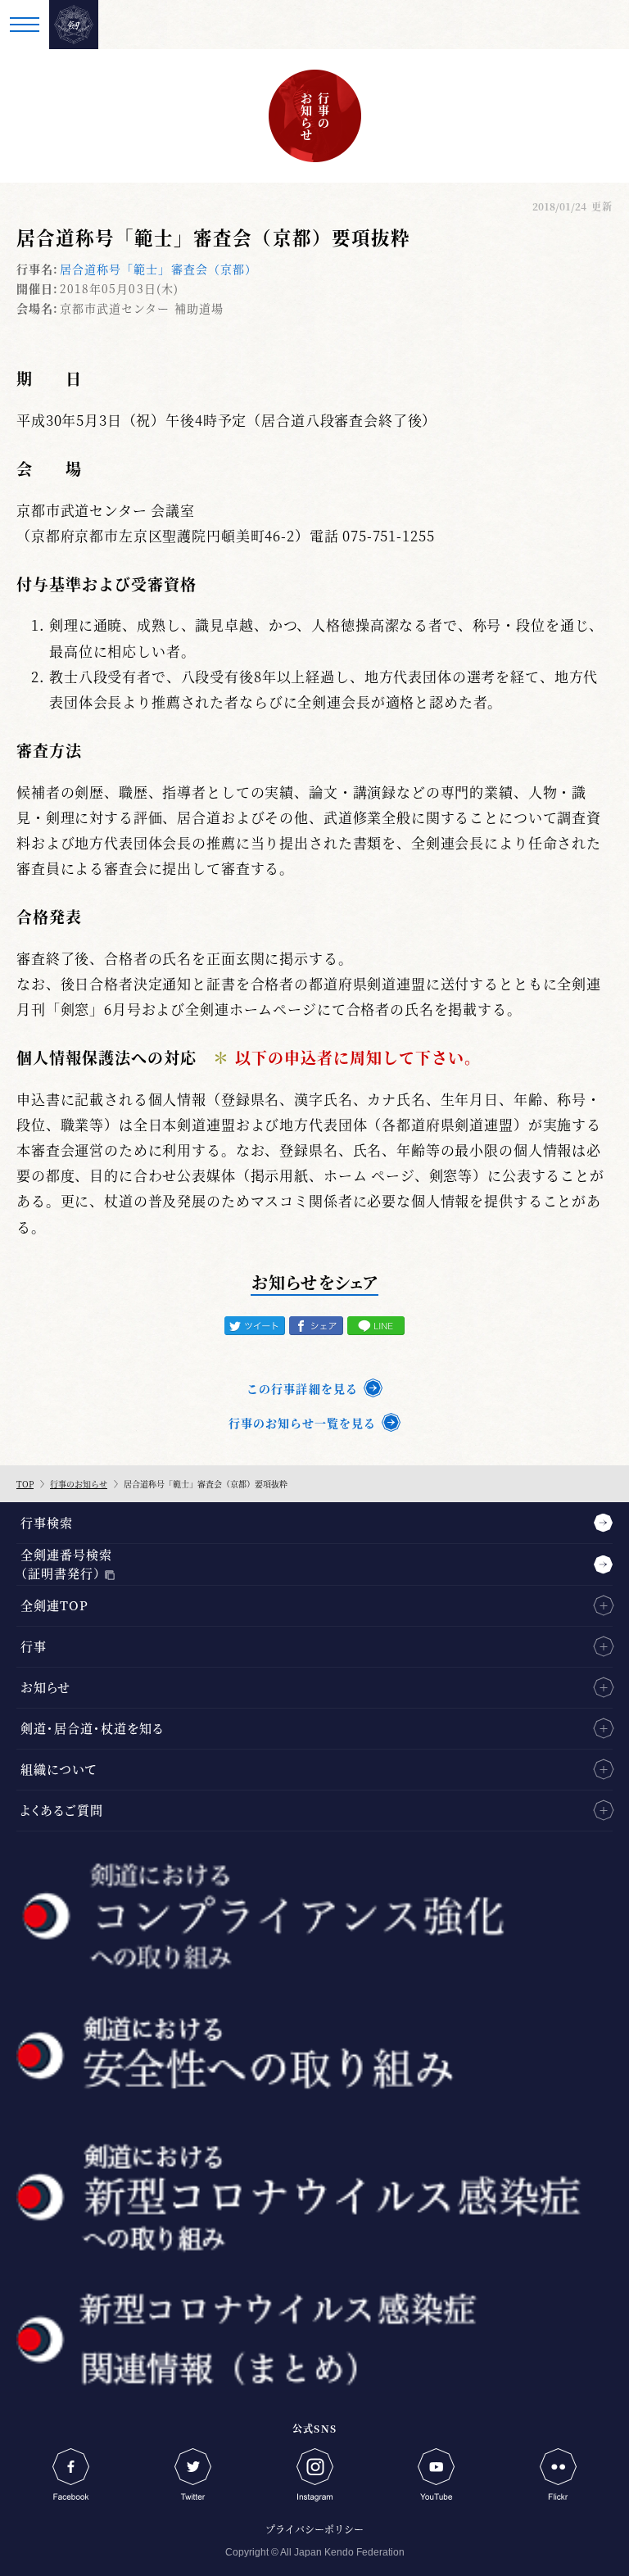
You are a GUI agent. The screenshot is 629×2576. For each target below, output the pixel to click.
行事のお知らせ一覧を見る (302, 1423)
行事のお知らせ (79, 1484)
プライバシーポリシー (314, 2529)
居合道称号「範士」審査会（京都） (158, 269)
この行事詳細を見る (302, 1388)
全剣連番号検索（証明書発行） (66, 1564)
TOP (25, 1484)
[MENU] (25, 25)
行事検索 (47, 1522)
